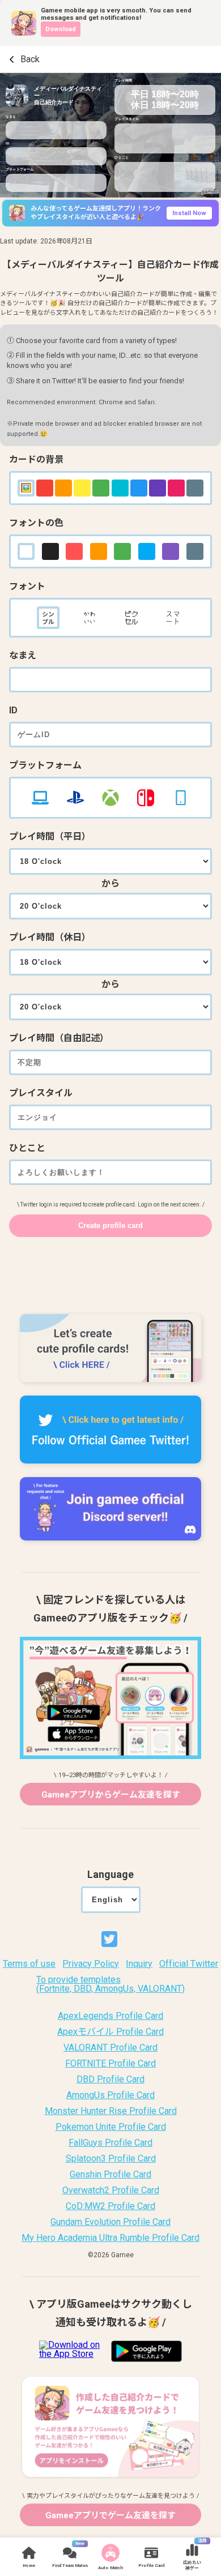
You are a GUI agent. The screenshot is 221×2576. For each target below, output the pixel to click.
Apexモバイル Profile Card (110, 2032)
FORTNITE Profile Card (110, 2064)
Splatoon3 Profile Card (111, 2159)
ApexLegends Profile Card (110, 2016)
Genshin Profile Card (110, 2175)
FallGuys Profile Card (110, 2143)
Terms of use (29, 1964)
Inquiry (139, 1964)
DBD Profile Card (110, 2079)
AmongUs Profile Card (110, 2095)
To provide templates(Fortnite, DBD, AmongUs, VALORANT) (110, 1984)
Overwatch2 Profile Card (111, 2190)
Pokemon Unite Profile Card (111, 2127)
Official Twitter (189, 1964)
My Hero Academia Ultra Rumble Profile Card (110, 2238)
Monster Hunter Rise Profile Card (111, 2111)
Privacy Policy (91, 1964)
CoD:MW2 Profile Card (110, 2206)
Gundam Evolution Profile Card (110, 2222)
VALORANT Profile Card (110, 2048)
